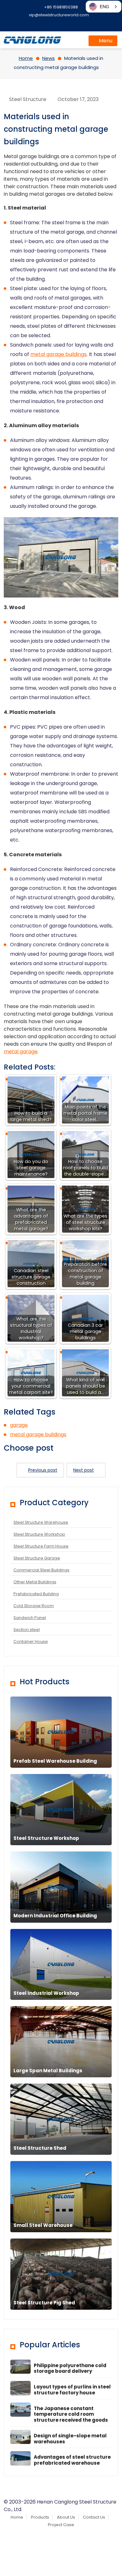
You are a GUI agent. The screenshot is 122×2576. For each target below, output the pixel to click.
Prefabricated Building (36, 1594)
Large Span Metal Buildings (48, 2071)
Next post (84, 1470)
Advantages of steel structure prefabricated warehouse (72, 2460)
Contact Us (94, 2517)
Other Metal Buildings (35, 1582)
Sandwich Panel (30, 1618)
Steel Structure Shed (40, 2148)
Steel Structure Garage (37, 1558)
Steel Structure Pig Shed (44, 2303)
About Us (66, 2517)
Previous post (43, 1470)
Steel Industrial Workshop (46, 1993)
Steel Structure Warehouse (41, 1522)
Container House (31, 1641)
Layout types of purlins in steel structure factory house (72, 2390)
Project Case (61, 2525)
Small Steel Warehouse (43, 2225)
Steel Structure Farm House (41, 1546)
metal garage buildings (58, 354)
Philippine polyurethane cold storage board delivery (70, 2368)
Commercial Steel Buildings (41, 1570)
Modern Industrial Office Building (55, 1916)
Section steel (27, 1630)
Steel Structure (28, 99)
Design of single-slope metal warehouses (70, 2439)
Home (17, 2517)
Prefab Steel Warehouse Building (55, 1761)
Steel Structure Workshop (39, 1534)
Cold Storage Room (34, 1606)
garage (19, 1425)
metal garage (21, 1052)
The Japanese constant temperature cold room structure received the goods (71, 2414)
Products (40, 2517)
